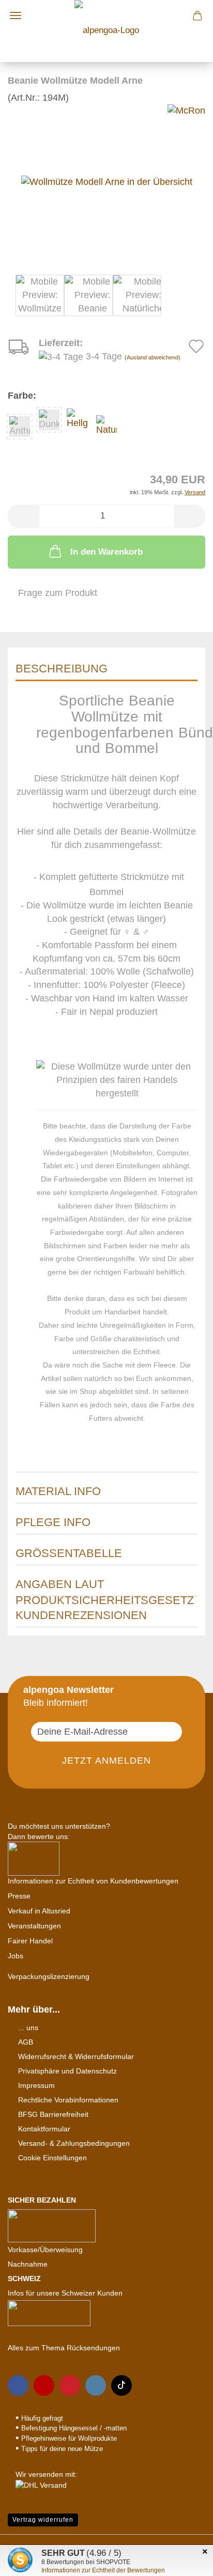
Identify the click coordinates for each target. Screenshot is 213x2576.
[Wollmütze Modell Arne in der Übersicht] (107, 181)
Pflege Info (53, 1522)
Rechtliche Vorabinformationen (68, 2100)
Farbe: (22, 396)
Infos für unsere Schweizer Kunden (65, 2293)
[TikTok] (121, 2385)
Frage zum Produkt (58, 593)
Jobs (16, 1956)
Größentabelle (69, 1553)
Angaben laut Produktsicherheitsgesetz (105, 1587)
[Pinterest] (70, 2385)
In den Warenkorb (106, 552)
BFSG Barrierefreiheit (53, 2114)
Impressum (36, 2085)
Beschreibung (62, 669)
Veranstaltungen (34, 1926)
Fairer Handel (30, 1941)
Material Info (58, 1491)
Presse (19, 1896)
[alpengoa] (107, 31)
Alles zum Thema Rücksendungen (64, 2348)
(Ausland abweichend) (153, 357)
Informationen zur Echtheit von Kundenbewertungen (93, 1881)
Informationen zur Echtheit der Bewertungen (103, 2570)
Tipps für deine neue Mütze (62, 2449)
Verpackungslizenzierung (49, 1976)
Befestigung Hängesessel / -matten (74, 2428)
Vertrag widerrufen (43, 2520)
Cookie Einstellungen (52, 2158)
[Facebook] (18, 2385)
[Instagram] (96, 2385)
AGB (26, 2042)
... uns (28, 2028)
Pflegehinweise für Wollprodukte (69, 2438)
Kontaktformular (44, 2129)
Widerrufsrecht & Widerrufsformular (76, 2056)
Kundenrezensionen (81, 1615)
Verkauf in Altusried (39, 1911)
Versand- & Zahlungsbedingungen (74, 2143)
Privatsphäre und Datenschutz (67, 2071)
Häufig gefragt (42, 2418)
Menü (16, 15)
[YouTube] (44, 2385)
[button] (23, 516)
